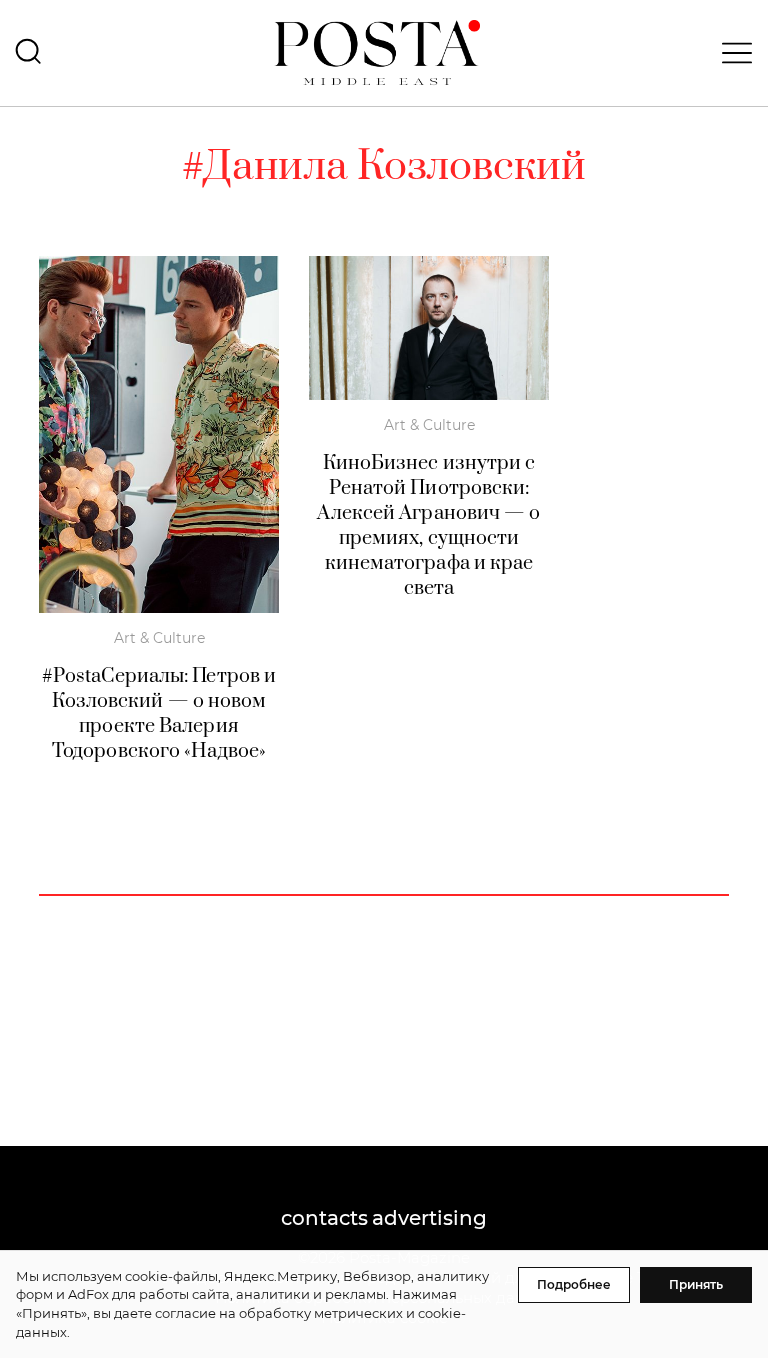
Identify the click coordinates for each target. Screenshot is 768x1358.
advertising (429, 1218)
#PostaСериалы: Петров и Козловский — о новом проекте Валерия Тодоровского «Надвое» (159, 714)
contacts (324, 1218)
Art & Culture (159, 638)
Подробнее (574, 1284)
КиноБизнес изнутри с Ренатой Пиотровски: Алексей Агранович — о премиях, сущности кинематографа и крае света (428, 526)
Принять (696, 1284)
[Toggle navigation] (731, 53)
